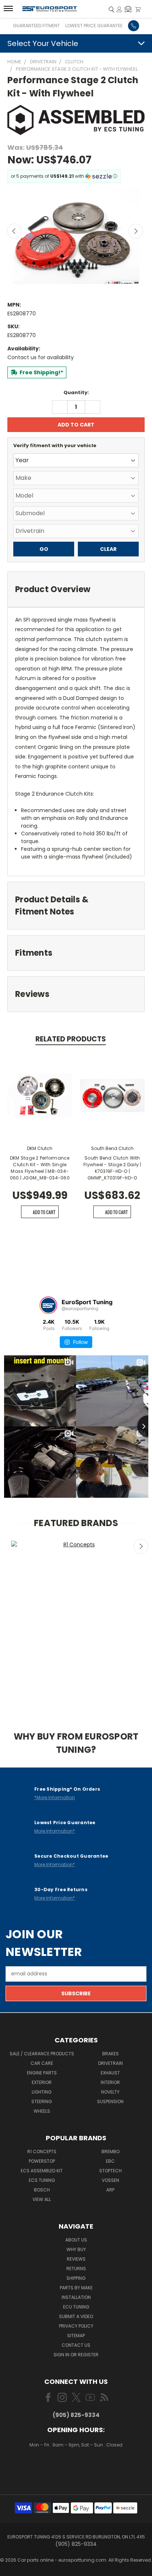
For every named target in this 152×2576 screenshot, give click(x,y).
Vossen (110, 2180)
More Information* (55, 1831)
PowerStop (42, 2161)
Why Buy (76, 2249)
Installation (76, 2297)
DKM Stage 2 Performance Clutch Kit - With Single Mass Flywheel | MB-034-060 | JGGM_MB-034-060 (40, 1168)
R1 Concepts (42, 2152)
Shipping (76, 2278)
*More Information (55, 1797)
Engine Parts (42, 2073)
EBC (110, 2161)
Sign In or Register (76, 2355)
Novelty (110, 2092)
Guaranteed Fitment (36, 26)
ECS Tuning (42, 2180)
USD (77, 2467)
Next (136, 231)
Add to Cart (44, 1212)
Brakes (110, 2054)
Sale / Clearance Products (42, 2054)
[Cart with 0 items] (138, 9)
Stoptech (110, 2171)
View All (42, 2199)
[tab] (76, 589)
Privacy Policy (76, 2326)
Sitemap (76, 2336)
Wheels (42, 2111)
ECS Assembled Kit (42, 2171)
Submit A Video (76, 2316)
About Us (76, 2240)
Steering (42, 2101)
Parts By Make (76, 2288)
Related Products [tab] (71, 1039)
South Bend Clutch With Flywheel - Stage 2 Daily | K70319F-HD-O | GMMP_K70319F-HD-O (112, 1168)
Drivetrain (110, 2063)
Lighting (42, 2092)
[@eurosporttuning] (48, 1305)
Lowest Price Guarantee (94, 26)
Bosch (42, 2190)
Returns (76, 2269)
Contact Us (76, 2345)
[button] (128, 9)
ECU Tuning (76, 2307)
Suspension (110, 2101)
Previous (14, 231)
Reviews (76, 2259)
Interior (110, 2082)
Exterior (42, 2082)
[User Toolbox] (119, 9)
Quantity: (76, 392)
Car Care (42, 2063)
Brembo (110, 2152)
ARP (110, 2190)
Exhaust (110, 2073)
